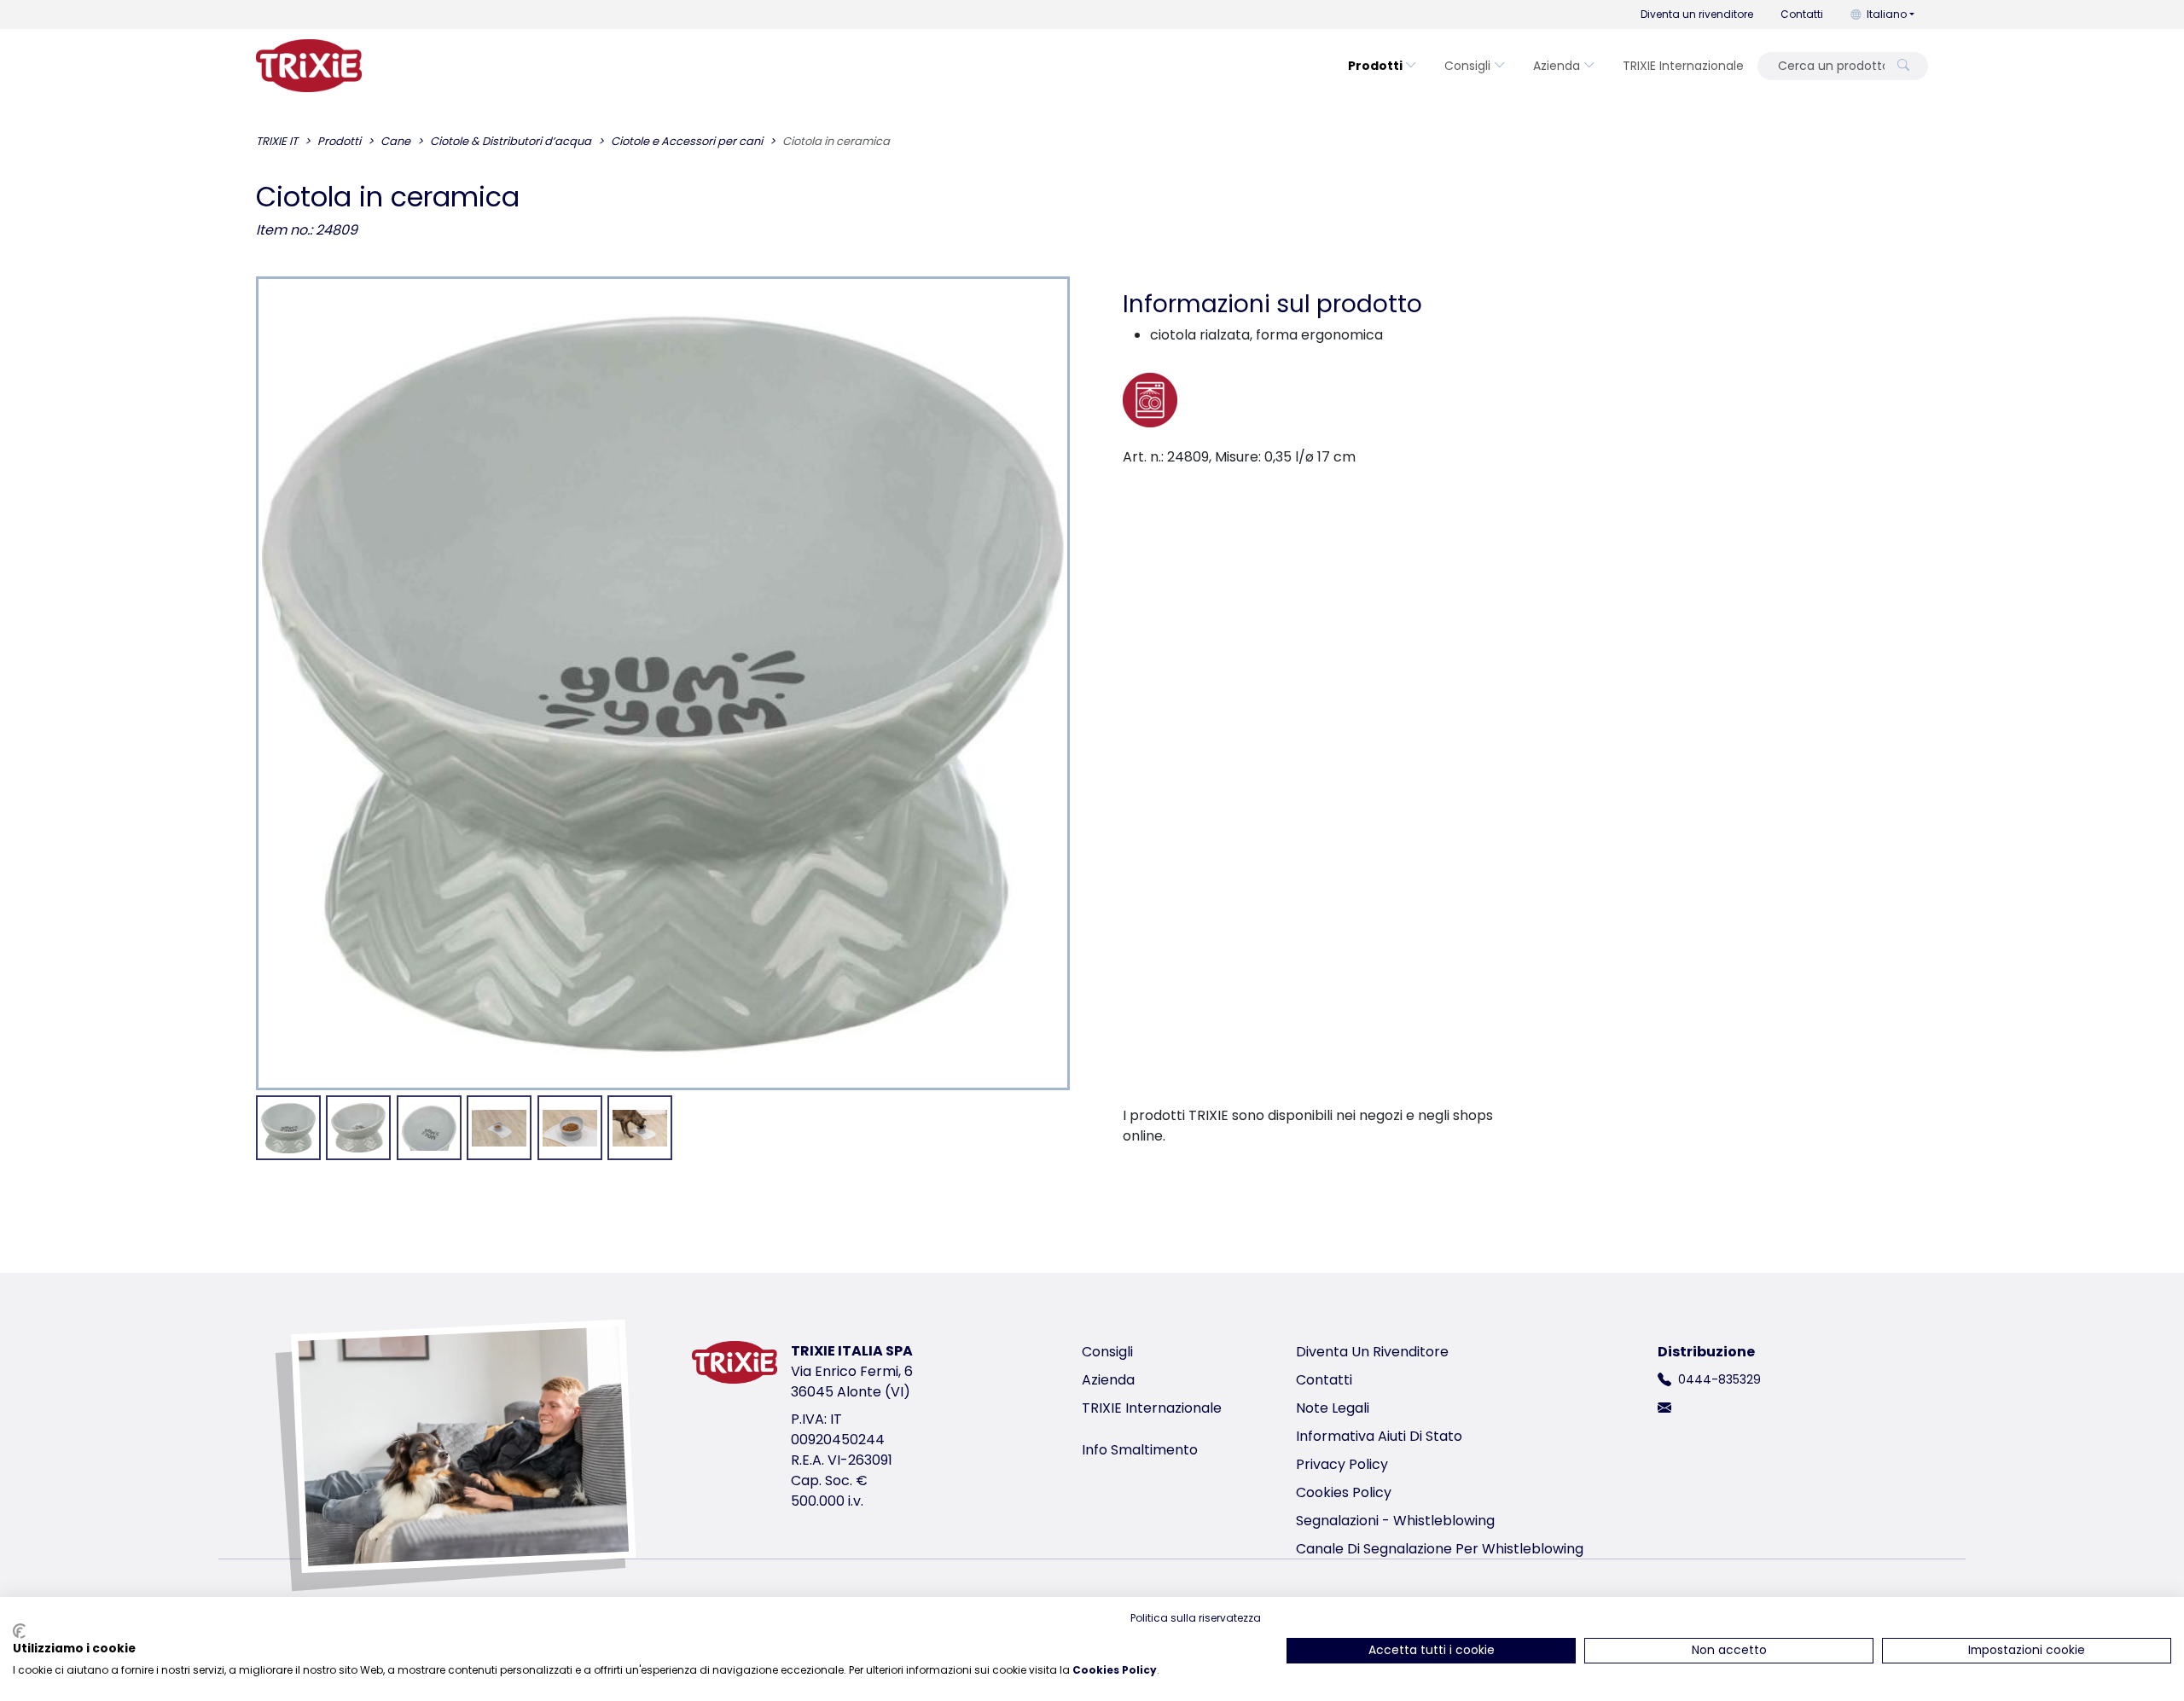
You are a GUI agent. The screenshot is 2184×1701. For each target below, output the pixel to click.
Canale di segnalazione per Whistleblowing (1440, 1549)
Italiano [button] (1887, 14)
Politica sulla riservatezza (1196, 1618)
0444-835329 (1719, 1379)
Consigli (1467, 66)
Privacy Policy (1342, 1464)
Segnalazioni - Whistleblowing (1395, 1521)
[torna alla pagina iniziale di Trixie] (309, 66)
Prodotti (1375, 66)
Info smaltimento (1140, 1450)
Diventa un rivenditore (1697, 14)
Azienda (1557, 66)
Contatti (1802, 14)
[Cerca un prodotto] (1903, 66)
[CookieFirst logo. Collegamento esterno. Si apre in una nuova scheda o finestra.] (19, 1631)
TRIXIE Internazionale (1683, 66)
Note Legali (1333, 1408)
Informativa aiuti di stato (1379, 1436)
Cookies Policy (1344, 1492)
